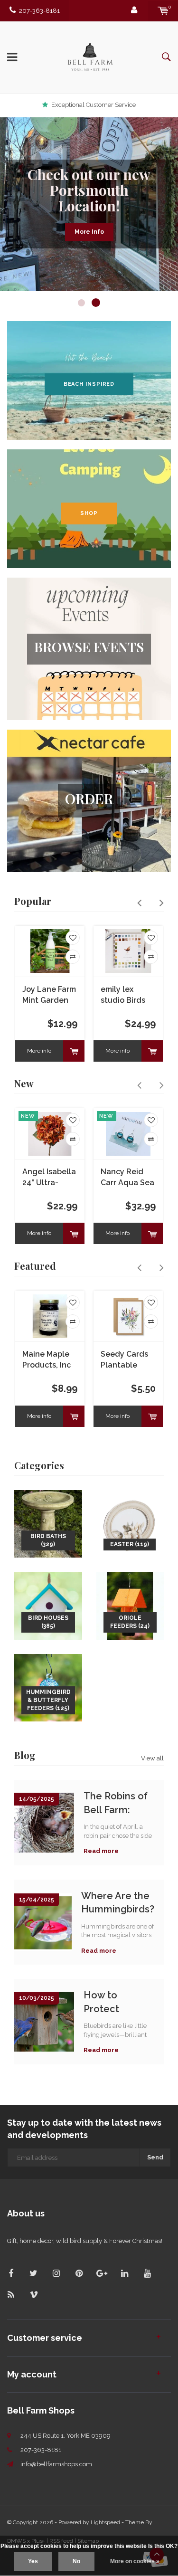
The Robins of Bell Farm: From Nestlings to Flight (119, 1803)
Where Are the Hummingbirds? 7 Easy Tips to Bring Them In (118, 1903)
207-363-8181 (39, 11)
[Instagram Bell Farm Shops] (56, 2273)
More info (39, 1051)
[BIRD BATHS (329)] (48, 1523)
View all (152, 1758)
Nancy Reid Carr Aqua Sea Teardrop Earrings (127, 1178)
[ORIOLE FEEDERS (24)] (130, 1605)
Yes (33, 2561)
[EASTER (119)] (130, 1523)
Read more (101, 1851)
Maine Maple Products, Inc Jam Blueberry (49, 1360)
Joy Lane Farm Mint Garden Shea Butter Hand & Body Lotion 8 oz (49, 995)
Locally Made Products (94, 105)
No (76, 2561)
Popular (33, 901)
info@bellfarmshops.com (56, 2464)
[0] (163, 11)
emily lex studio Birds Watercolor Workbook (123, 995)
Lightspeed (105, 2522)
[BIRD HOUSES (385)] (48, 1605)
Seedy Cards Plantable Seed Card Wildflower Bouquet (124, 1360)
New (24, 1083)
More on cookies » (135, 2561)
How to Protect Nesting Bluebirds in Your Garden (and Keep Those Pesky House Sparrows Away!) (113, 2002)
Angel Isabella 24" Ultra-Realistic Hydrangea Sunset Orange (49, 1178)
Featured (35, 1266)
